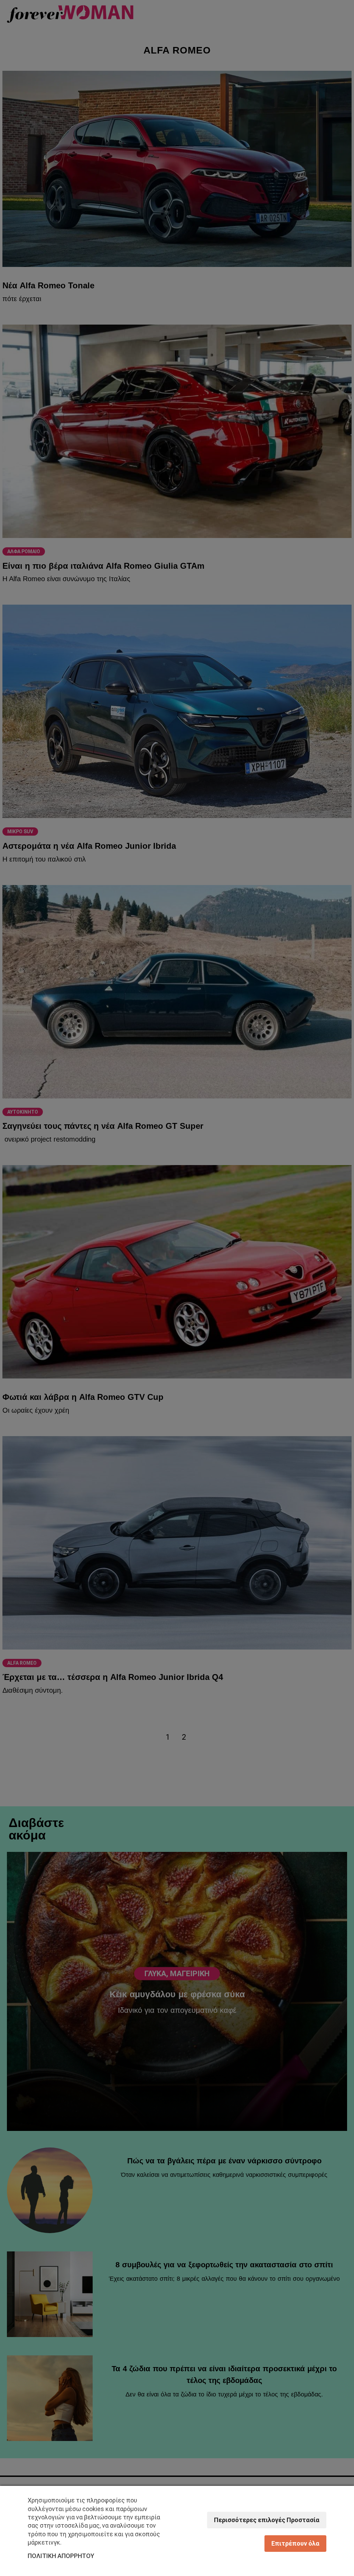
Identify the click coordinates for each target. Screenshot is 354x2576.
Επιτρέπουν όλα (295, 2543)
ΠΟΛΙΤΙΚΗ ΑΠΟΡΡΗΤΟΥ (61, 2556)
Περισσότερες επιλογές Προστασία (267, 2520)
